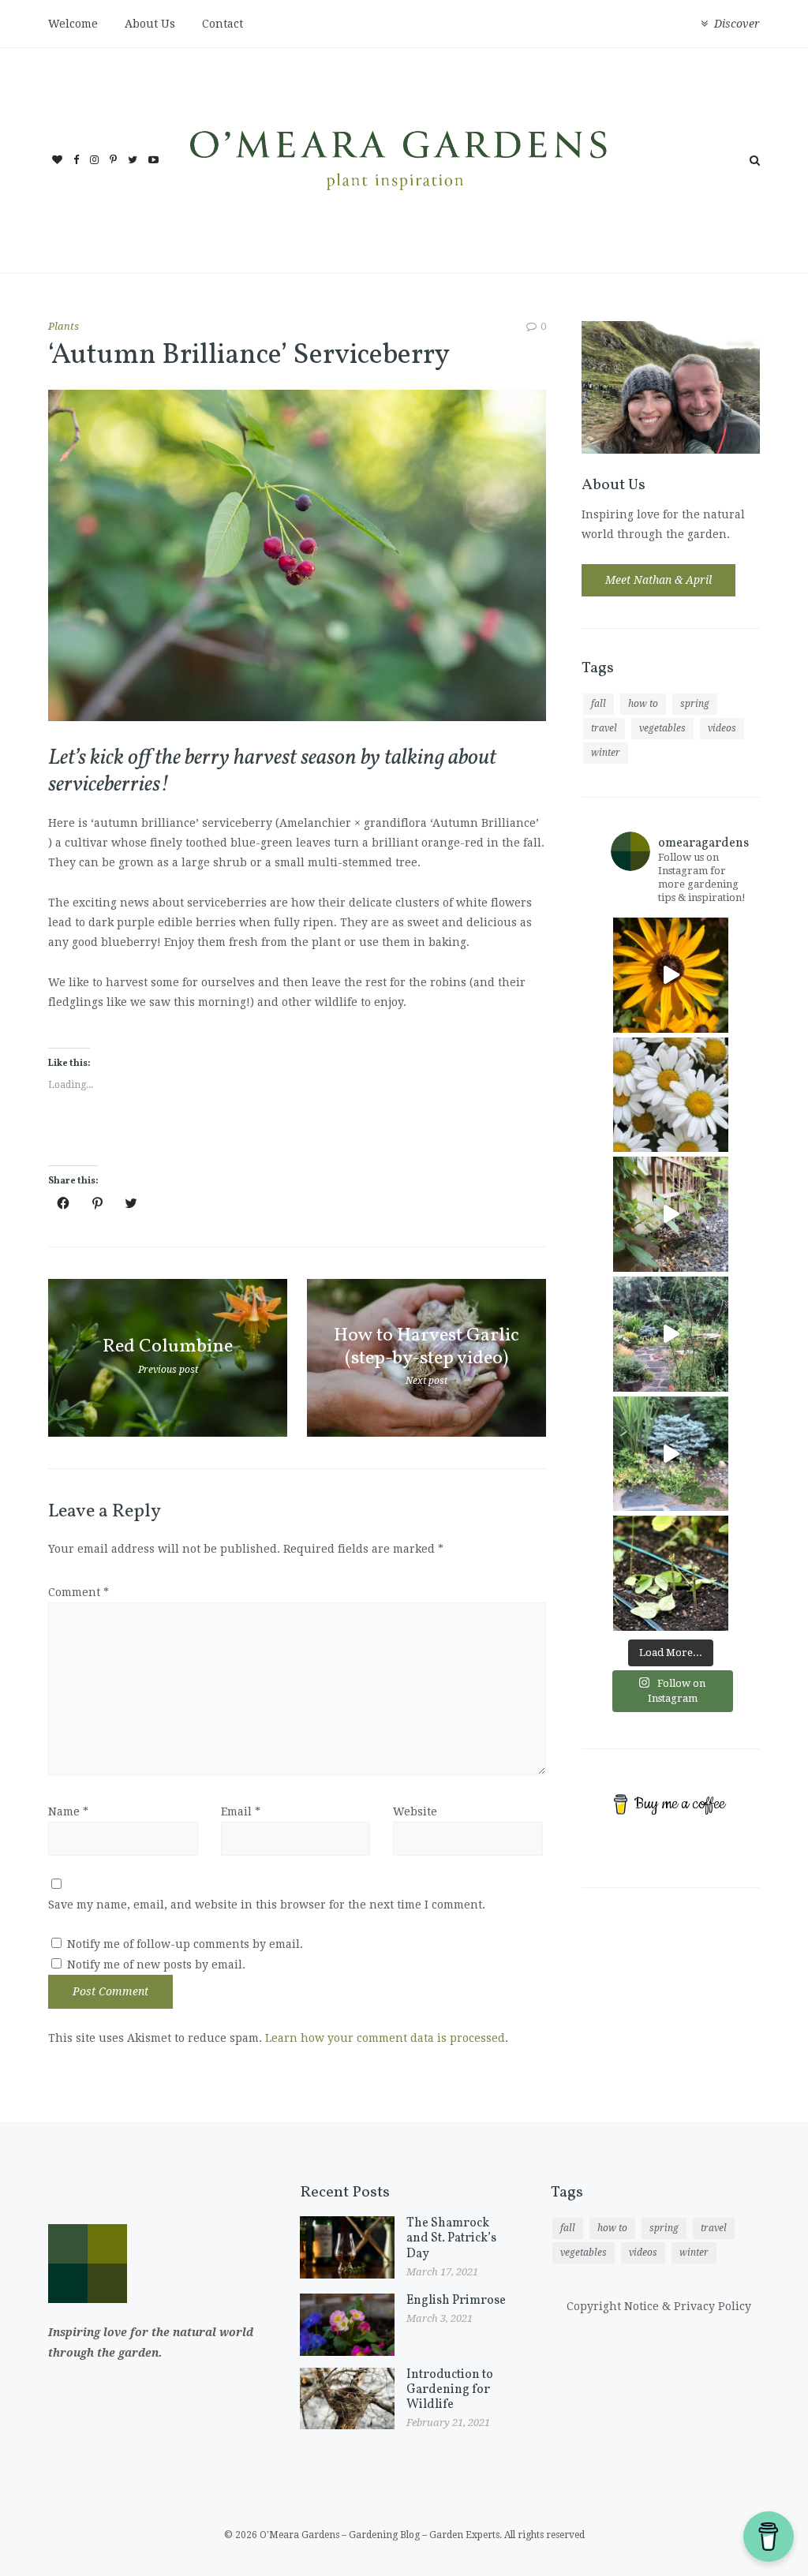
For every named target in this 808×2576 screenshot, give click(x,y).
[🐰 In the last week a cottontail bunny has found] (671, 1573)
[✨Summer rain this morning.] (671, 1334)
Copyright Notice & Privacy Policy (659, 2306)
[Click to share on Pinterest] (97, 1203)
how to (643, 704)
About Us (150, 24)
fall (599, 704)
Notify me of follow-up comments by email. (185, 1944)
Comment (79, 1592)
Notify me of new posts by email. (156, 1965)
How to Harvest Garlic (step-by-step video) (426, 1346)
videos (722, 728)
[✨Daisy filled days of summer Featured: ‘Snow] (671, 1095)
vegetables (662, 728)
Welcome (73, 24)
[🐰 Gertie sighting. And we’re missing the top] (671, 1214)
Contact (223, 24)
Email (241, 1811)
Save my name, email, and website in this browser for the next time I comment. (267, 1905)
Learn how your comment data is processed (385, 2038)
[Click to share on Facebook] (63, 1203)
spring (695, 704)
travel (604, 728)
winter (606, 753)
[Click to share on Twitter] (131, 1203)
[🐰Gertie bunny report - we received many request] (671, 1454)
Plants (64, 326)
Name (68, 1811)
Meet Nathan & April (658, 580)
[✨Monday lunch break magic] (671, 975)
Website (415, 1811)
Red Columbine (168, 1347)
